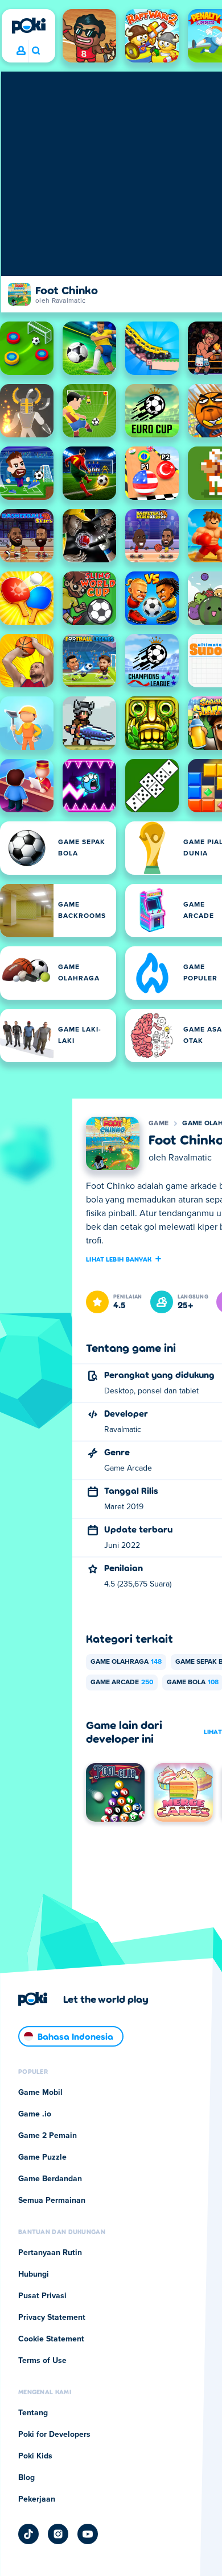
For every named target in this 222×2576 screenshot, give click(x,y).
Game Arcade (122, 1682)
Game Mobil (40, 2093)
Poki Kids (35, 2456)
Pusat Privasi (42, 2296)
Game (159, 1124)
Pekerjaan (37, 2499)
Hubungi (34, 2274)
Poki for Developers (54, 2435)
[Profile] (21, 51)
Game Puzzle (42, 2157)
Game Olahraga (126, 1662)
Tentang (33, 2413)
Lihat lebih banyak (119, 1259)
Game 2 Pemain (48, 2136)
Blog (26, 2478)
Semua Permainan (52, 2201)
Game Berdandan (50, 2179)
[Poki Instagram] (58, 2534)
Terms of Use (42, 2361)
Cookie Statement (51, 2339)
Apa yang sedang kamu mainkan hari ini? (36, 51)
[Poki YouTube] (88, 2534)
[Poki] (28, 26)
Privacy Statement (52, 2318)
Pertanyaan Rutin (50, 2253)
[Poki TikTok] (28, 2534)
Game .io (35, 2114)
